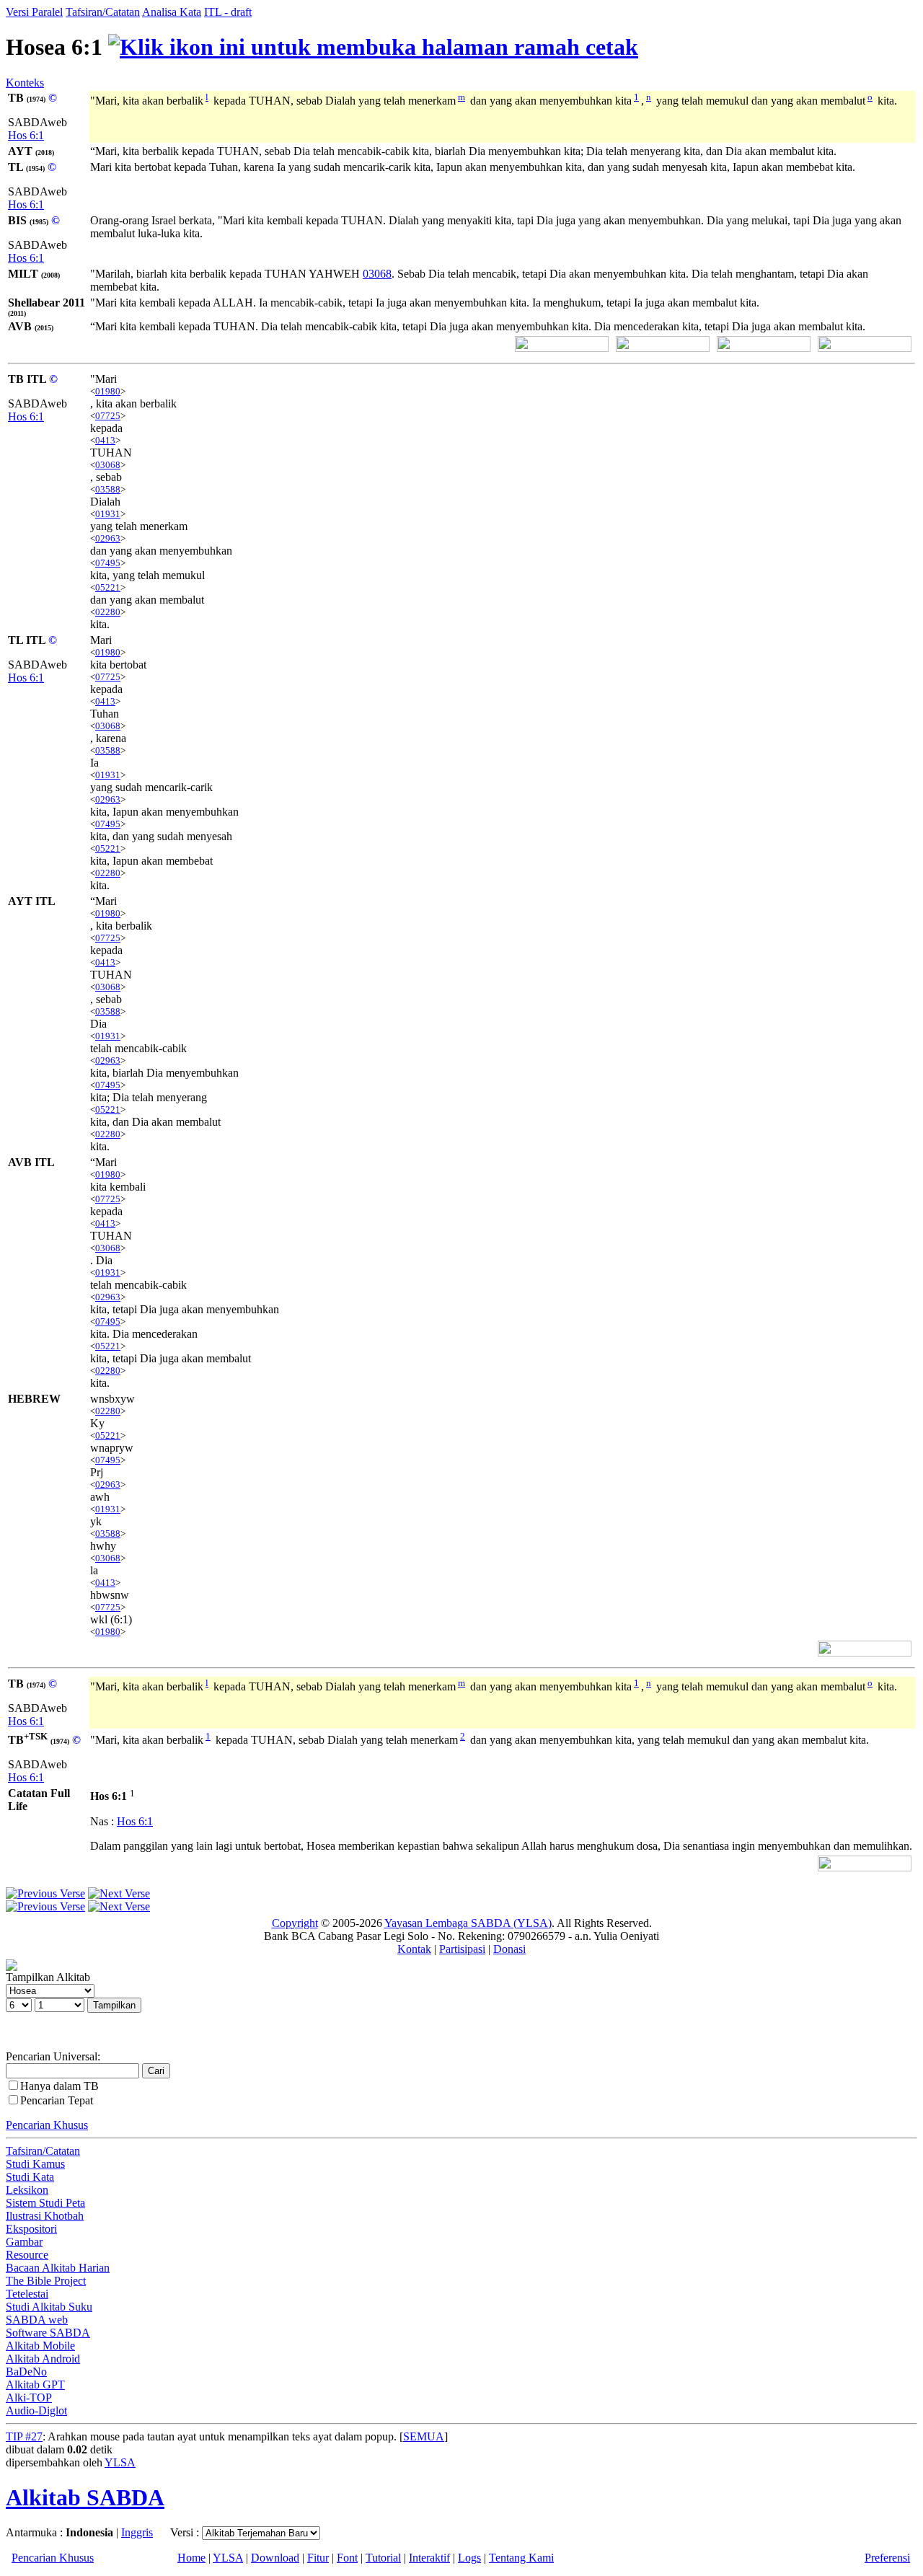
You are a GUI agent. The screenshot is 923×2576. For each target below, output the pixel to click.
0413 (105, 440)
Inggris (137, 2532)
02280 (108, 612)
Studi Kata (30, 2177)
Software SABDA (48, 2333)
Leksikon (27, 2190)
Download (275, 2558)
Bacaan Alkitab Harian (58, 2268)
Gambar (24, 2242)
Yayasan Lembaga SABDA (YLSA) (468, 1923)
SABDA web (37, 2320)
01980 (108, 391)
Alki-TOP (29, 2398)
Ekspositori (31, 2229)
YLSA (120, 2462)
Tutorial (383, 2558)
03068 (377, 274)
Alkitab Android (43, 2359)
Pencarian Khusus (47, 2125)
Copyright (295, 1923)
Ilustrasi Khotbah (45, 2216)
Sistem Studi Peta (45, 2203)
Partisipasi (462, 1949)
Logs (469, 2558)
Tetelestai (27, 2294)
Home (191, 2558)
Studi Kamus (35, 2164)
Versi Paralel (34, 12)
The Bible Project (46, 2281)
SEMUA (424, 2436)
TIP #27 (24, 2436)
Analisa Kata (172, 12)
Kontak (414, 1949)
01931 (108, 514)
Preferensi (887, 2558)
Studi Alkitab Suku (49, 2307)
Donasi (509, 1949)
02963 (108, 538)
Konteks (25, 83)
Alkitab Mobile (40, 2346)
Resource (27, 2255)
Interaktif (429, 2558)
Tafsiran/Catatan (103, 12)
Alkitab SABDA (85, 2497)
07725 (108, 416)
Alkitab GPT (35, 2385)
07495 (108, 563)
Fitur (318, 2558)
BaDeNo (26, 2372)
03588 (108, 489)
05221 (108, 587)
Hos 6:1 (26, 135)
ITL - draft (228, 12)
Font (347, 2558)
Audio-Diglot (36, 2410)
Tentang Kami (521, 2558)
